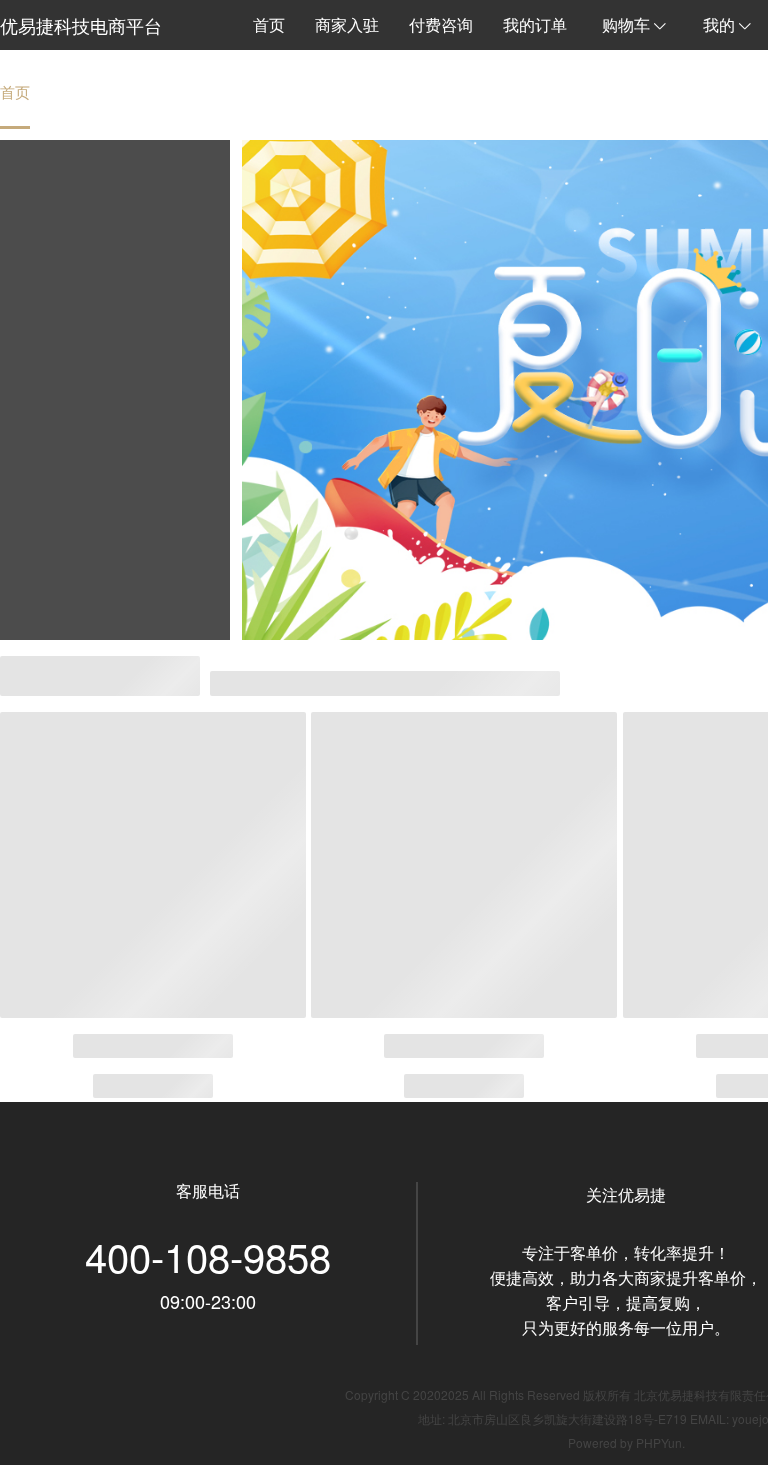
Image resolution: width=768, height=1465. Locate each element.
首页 (15, 91)
